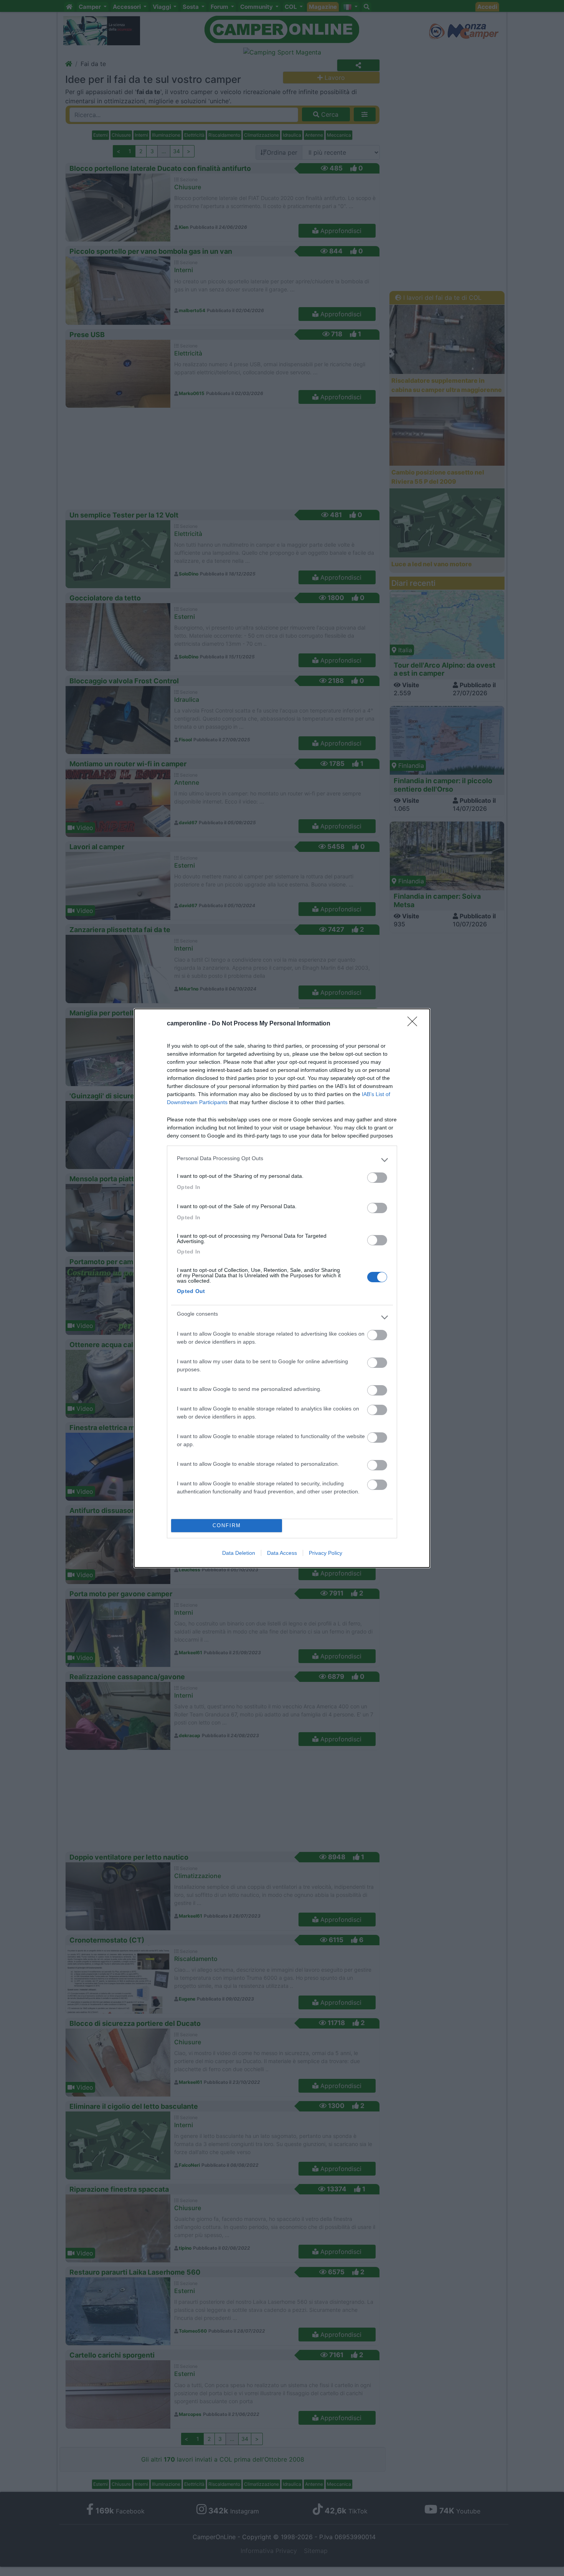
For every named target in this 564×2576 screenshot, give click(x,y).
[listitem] (282, 1160)
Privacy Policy (326, 1553)
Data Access (282, 1553)
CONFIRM (227, 1525)
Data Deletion (239, 1553)
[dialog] (282, 1288)
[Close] (415, 1024)
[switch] (377, 1178)
